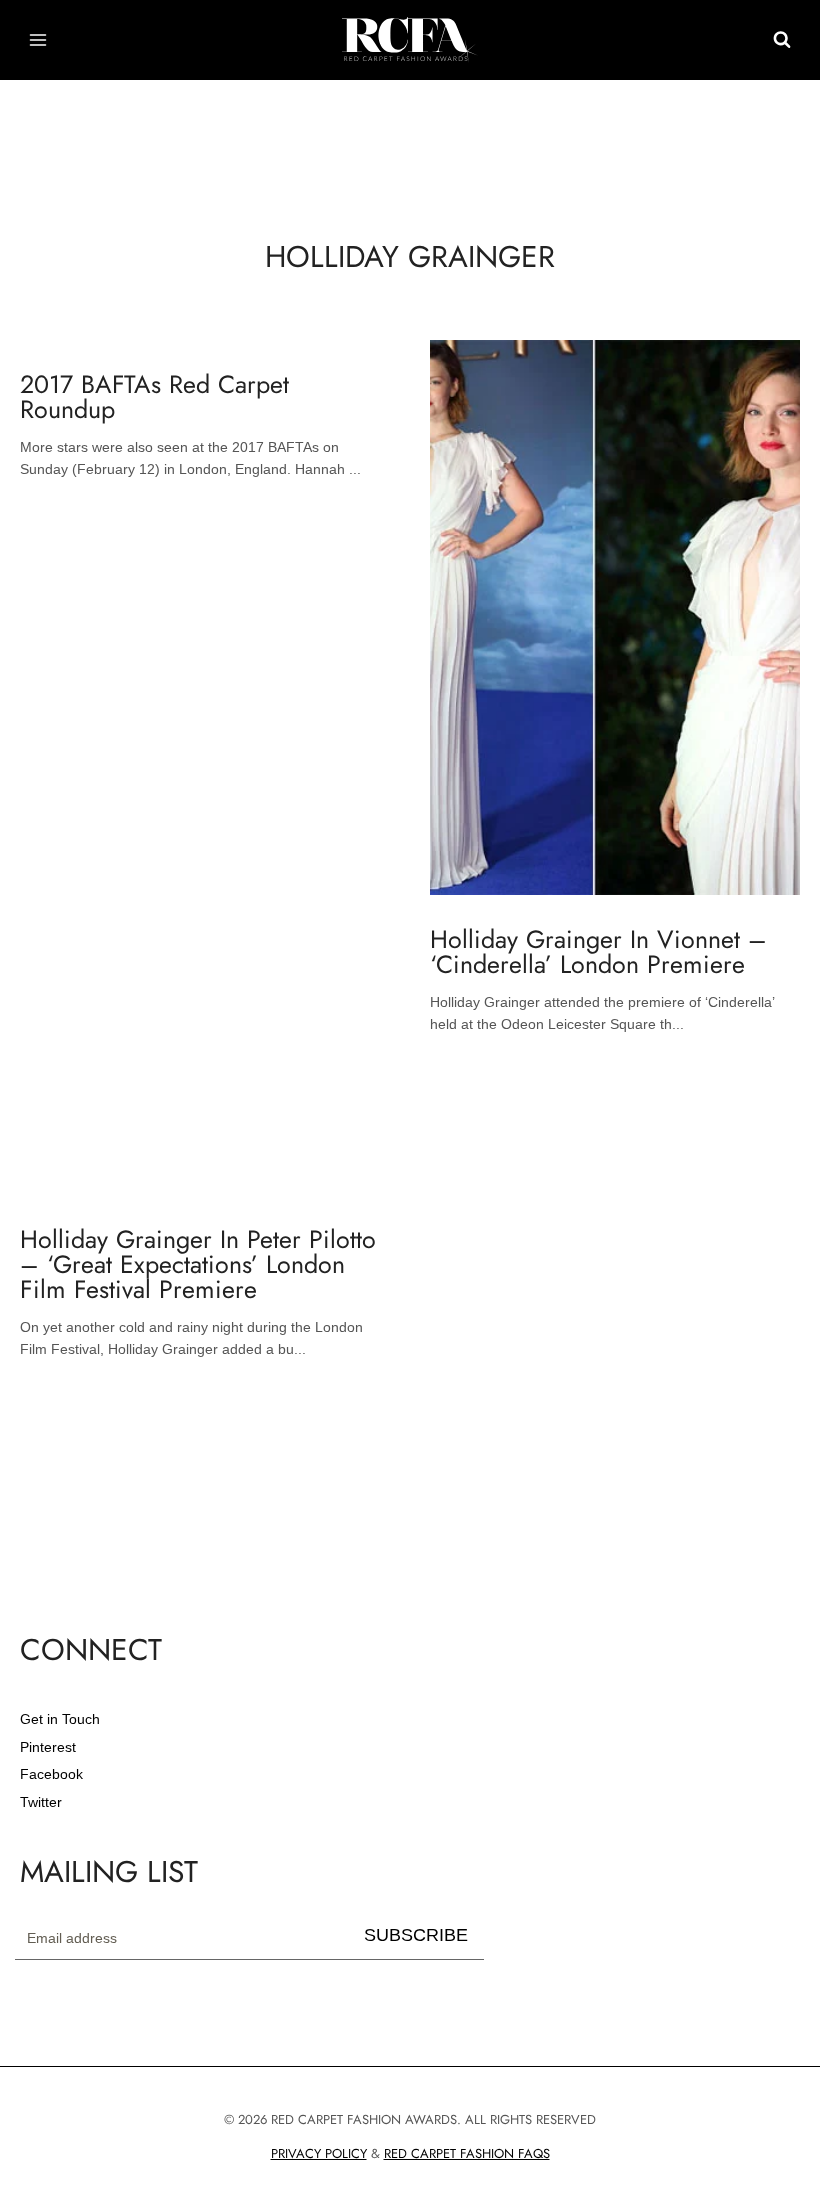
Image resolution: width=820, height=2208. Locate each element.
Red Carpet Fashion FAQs (467, 2153)
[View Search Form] (782, 40)
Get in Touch (60, 1719)
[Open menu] (38, 39)
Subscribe (416, 1935)
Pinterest (48, 1747)
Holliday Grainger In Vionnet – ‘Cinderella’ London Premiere (598, 951)
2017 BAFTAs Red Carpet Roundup (154, 396)
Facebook (51, 1774)
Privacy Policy (319, 2153)
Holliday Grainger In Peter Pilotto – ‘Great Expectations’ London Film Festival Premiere (198, 1264)
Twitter (41, 1802)
